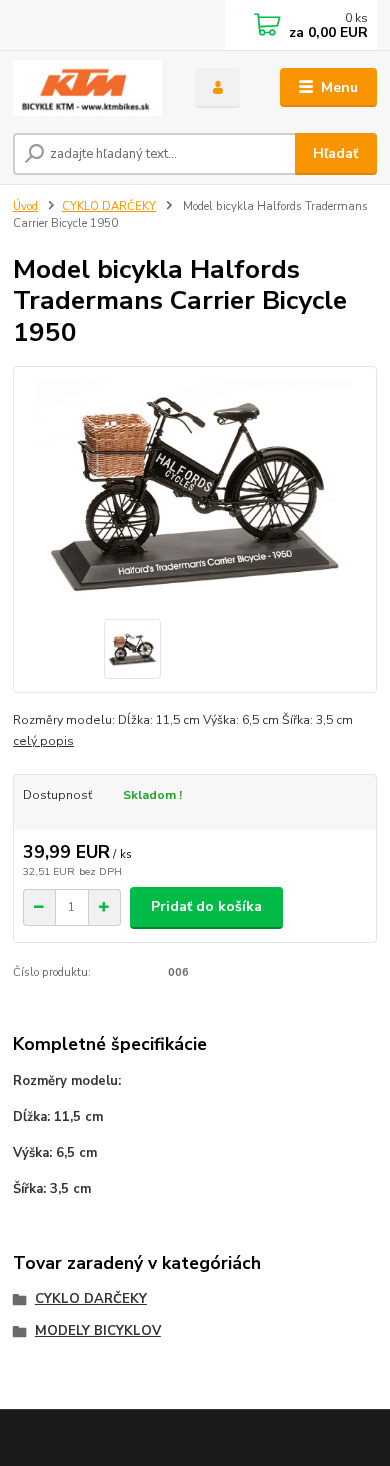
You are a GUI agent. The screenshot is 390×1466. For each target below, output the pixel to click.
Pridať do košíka (206, 906)
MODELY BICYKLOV (98, 1331)
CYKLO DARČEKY (109, 206)
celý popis (43, 741)
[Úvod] (89, 88)
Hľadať (335, 153)
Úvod (25, 206)
